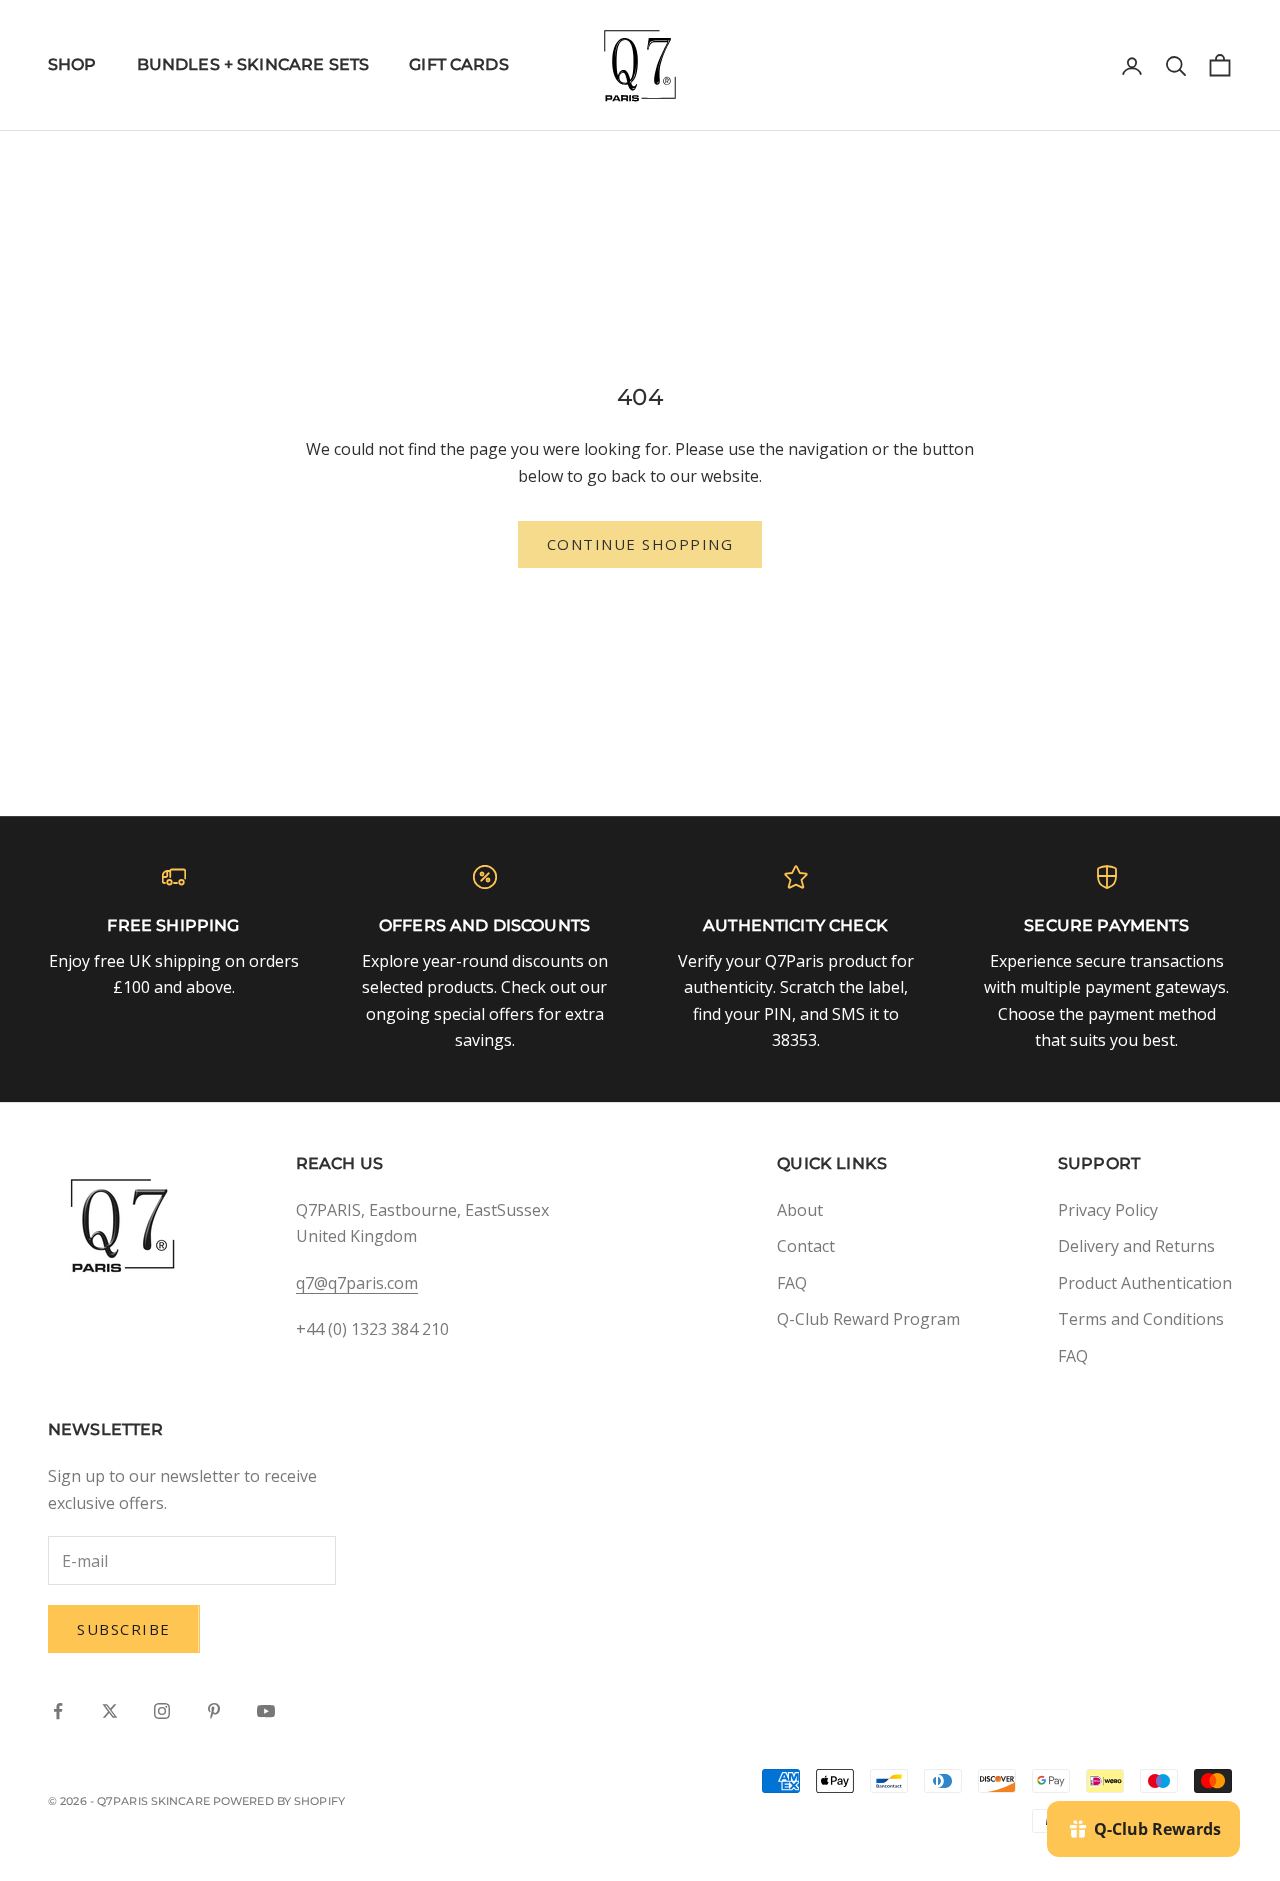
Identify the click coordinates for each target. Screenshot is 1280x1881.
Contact (806, 1246)
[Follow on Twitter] (110, 1711)
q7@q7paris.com (357, 1283)
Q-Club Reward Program (868, 1319)
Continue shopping (640, 544)
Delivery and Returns (1136, 1246)
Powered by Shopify (279, 1801)
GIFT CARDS (459, 64)
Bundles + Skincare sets (253, 64)
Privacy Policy (1108, 1210)
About (800, 1210)
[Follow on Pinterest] (214, 1711)
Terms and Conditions (1141, 1319)
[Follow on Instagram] (162, 1711)
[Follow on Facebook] (58, 1711)
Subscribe (124, 1629)
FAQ (792, 1283)
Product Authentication (1145, 1283)
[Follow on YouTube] (266, 1711)
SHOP (72, 64)
